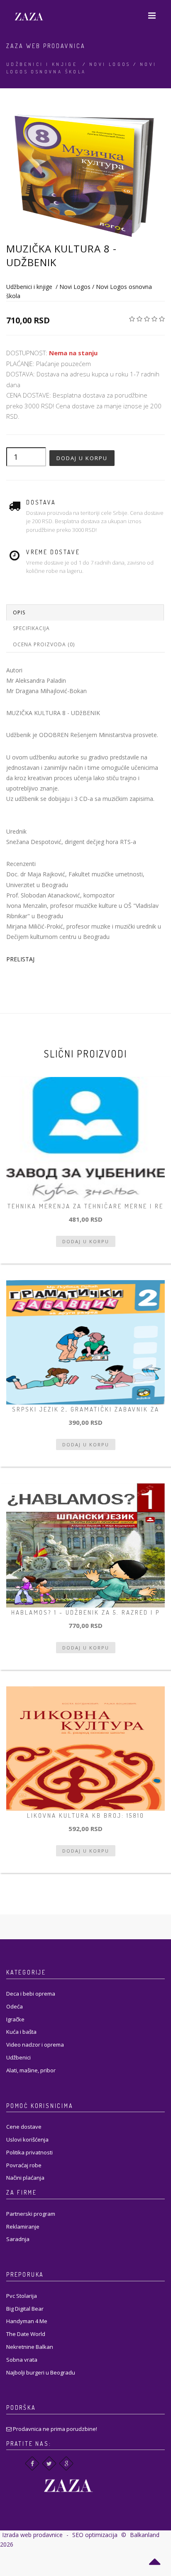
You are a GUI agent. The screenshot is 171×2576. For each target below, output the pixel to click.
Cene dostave (24, 2127)
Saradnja (18, 2239)
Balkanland (145, 2535)
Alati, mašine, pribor (31, 2070)
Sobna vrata (22, 2360)
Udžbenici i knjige (42, 64)
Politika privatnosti (29, 2152)
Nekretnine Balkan (30, 2347)
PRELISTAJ (20, 959)
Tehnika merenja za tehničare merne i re (85, 1206)
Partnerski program (31, 2214)
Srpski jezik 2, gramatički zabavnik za (86, 1409)
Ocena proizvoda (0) (44, 644)
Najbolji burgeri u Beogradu (41, 2372)
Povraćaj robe (24, 2165)
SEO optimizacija (95, 2535)
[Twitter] (49, 2463)
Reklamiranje (23, 2227)
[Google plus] (66, 2463)
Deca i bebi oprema (31, 1994)
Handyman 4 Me (27, 2321)
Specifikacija (31, 628)
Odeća (15, 2006)
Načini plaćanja (25, 2178)
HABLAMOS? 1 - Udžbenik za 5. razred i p (85, 1612)
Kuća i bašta (21, 2032)
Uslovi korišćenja (27, 2139)
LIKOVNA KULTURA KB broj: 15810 (86, 1816)
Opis (19, 612)
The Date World (26, 2334)
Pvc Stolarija (22, 2296)
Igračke (15, 2019)
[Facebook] (32, 2463)
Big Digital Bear (25, 2309)
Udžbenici (18, 2057)
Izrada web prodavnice (32, 2535)
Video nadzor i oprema (35, 2045)
